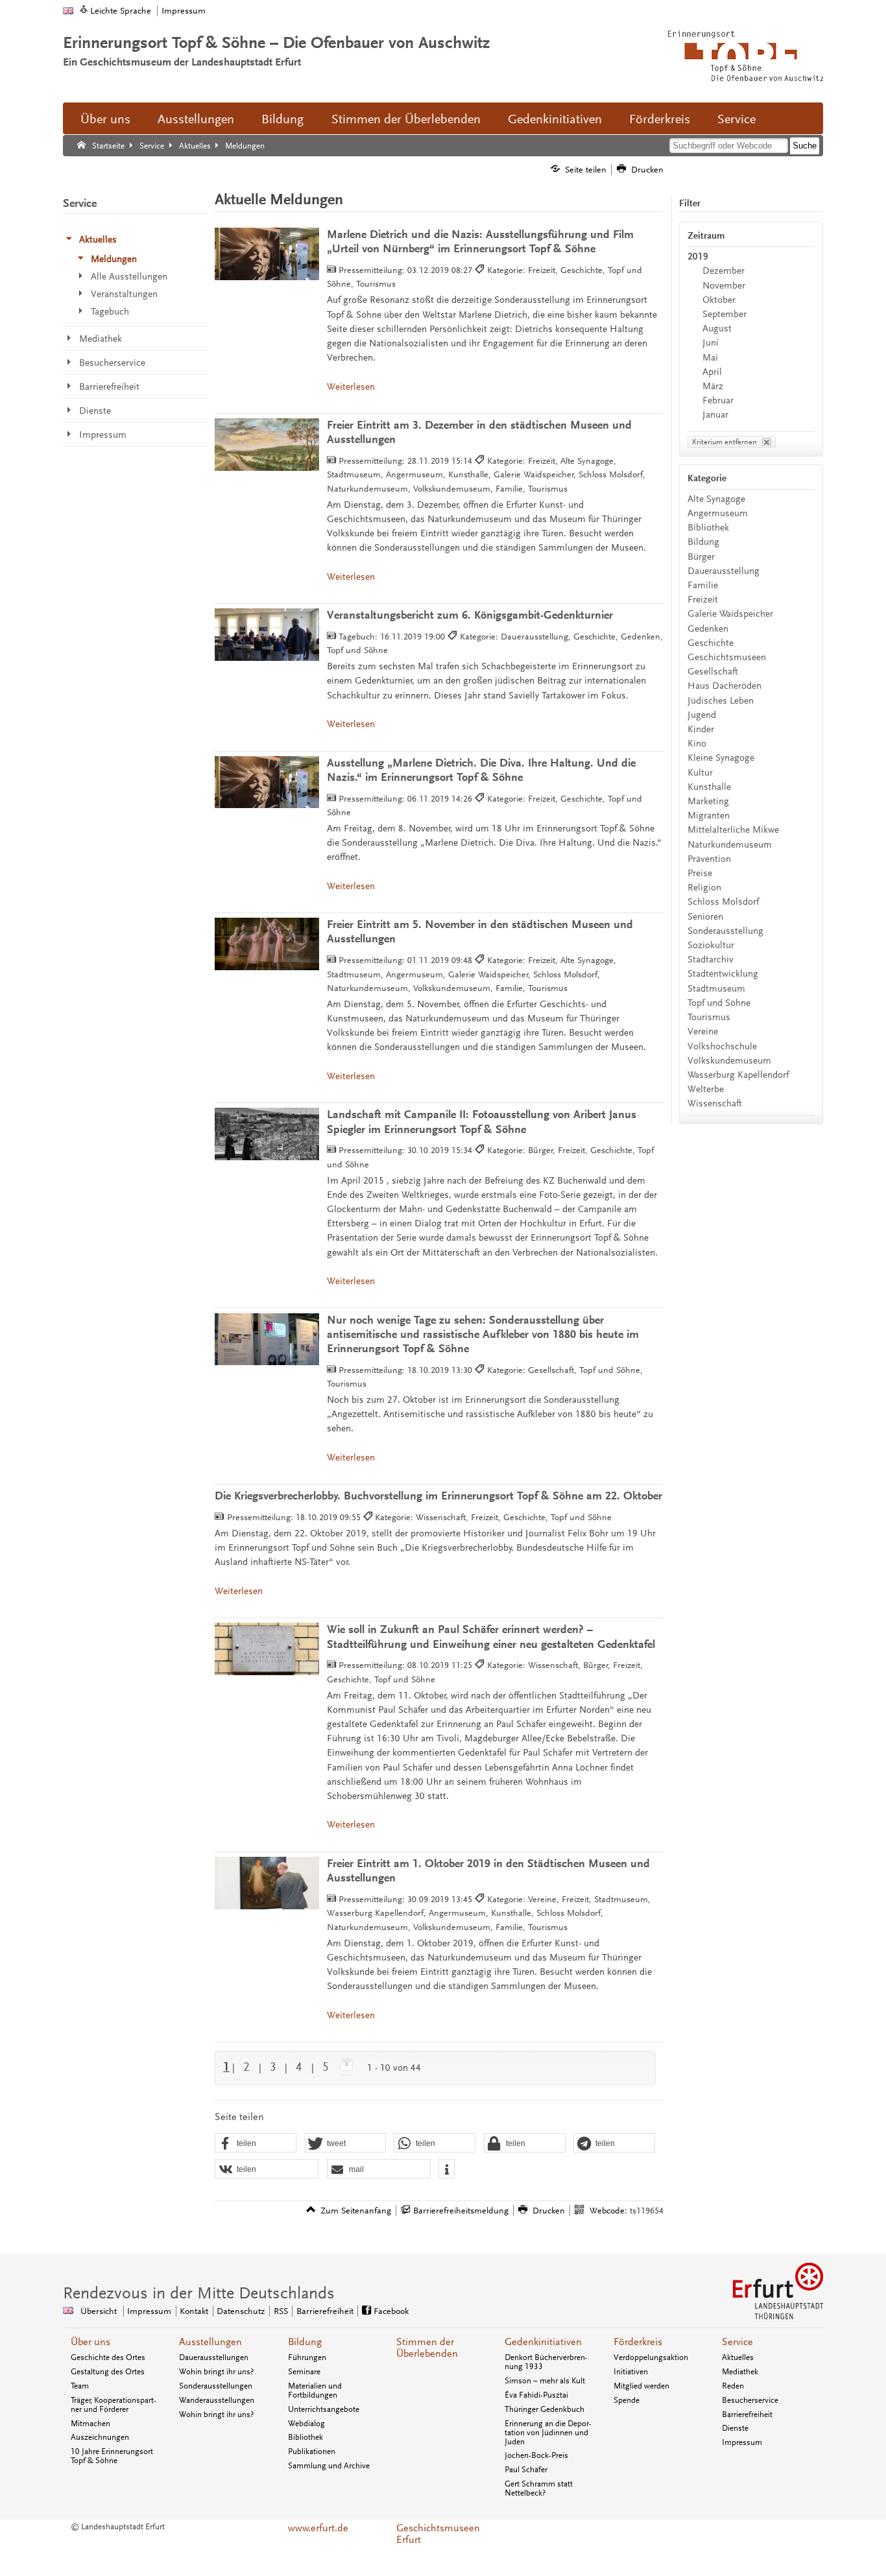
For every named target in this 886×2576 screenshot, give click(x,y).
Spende (627, 2400)
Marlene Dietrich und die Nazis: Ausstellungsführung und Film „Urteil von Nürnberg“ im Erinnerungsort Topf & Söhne (480, 242)
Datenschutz (241, 2311)
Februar (718, 400)
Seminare (304, 2372)
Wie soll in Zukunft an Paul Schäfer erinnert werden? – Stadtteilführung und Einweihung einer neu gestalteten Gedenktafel (491, 1637)
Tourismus (709, 1017)
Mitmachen (90, 2424)
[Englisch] (68, 11)
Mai (710, 358)
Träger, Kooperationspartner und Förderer (114, 2405)
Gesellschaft (713, 672)
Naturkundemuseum (730, 845)
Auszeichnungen (100, 2437)
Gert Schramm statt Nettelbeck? (539, 2488)
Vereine (703, 1032)
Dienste (735, 2428)
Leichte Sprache (121, 11)
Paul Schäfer (526, 2470)
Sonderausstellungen (216, 2386)
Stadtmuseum (716, 989)
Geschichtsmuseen (727, 657)
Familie (703, 585)
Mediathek (740, 2372)
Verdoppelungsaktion (651, 2357)
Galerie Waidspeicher (730, 614)
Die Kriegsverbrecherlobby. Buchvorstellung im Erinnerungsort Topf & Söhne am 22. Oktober (438, 1496)
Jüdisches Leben (721, 701)
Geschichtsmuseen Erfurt (438, 2534)
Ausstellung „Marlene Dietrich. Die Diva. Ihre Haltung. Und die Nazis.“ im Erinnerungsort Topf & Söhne (481, 770)
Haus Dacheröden (724, 686)
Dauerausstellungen (214, 2357)
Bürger (701, 557)
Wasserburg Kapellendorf (738, 1075)
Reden (733, 2386)
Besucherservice (750, 2400)
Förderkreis (660, 119)
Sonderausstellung (725, 931)
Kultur (700, 773)
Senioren (705, 917)
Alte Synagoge (716, 499)
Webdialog (306, 2424)
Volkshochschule (722, 1046)
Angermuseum (718, 513)
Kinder (701, 729)
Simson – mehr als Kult (545, 2381)
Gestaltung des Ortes (108, 2372)
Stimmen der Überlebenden (406, 119)
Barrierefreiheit (325, 2311)
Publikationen (312, 2451)
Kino (697, 744)
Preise (700, 873)
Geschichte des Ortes (108, 2357)
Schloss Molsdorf (723, 902)
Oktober (719, 300)
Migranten (709, 816)
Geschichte (711, 643)
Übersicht (99, 2311)
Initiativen (631, 2372)
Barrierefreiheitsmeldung (461, 2211)
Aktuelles (738, 2357)
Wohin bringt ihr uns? (216, 2372)
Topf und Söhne (719, 1003)
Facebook (391, 2311)
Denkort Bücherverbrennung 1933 (546, 2362)
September (724, 314)
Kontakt (194, 2311)
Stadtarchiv (711, 960)
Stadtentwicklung (723, 974)
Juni (711, 343)
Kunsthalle (709, 787)
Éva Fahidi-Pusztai (536, 2395)
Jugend (702, 715)
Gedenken (708, 629)
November (724, 286)
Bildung (282, 119)
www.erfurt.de (318, 2528)
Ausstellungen (196, 119)
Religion (704, 888)
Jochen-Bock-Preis (536, 2455)
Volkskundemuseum (729, 1061)
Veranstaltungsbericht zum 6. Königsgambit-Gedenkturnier (470, 615)
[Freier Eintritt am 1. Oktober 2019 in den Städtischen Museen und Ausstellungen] (267, 1883)
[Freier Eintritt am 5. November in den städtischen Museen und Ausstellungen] (267, 944)
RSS (281, 2311)
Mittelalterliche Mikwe (733, 830)
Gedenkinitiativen (555, 119)
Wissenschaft (715, 1103)
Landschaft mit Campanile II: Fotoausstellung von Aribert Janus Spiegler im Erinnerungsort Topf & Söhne (482, 1122)
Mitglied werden (641, 2386)
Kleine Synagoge (721, 758)
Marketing (708, 801)
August (717, 328)
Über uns (105, 119)
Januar (715, 415)
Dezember (724, 271)
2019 (698, 256)
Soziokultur (711, 945)
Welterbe (706, 1089)
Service (736, 119)
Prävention (709, 859)
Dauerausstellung (724, 571)
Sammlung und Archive (329, 2466)
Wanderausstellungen (217, 2400)
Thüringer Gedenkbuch (545, 2409)
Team (80, 2386)
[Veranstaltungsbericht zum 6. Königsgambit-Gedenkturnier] (267, 635)
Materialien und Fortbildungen (315, 2391)
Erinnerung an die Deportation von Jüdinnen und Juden (548, 2433)
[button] (256, 2143)
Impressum (184, 11)
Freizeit (703, 600)
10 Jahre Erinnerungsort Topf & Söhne (112, 2456)
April (712, 372)
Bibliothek (708, 528)
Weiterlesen (351, 387)
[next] (344, 2067)
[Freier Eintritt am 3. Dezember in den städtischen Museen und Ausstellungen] (267, 445)
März (713, 386)
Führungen (307, 2357)
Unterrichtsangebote (324, 2409)
